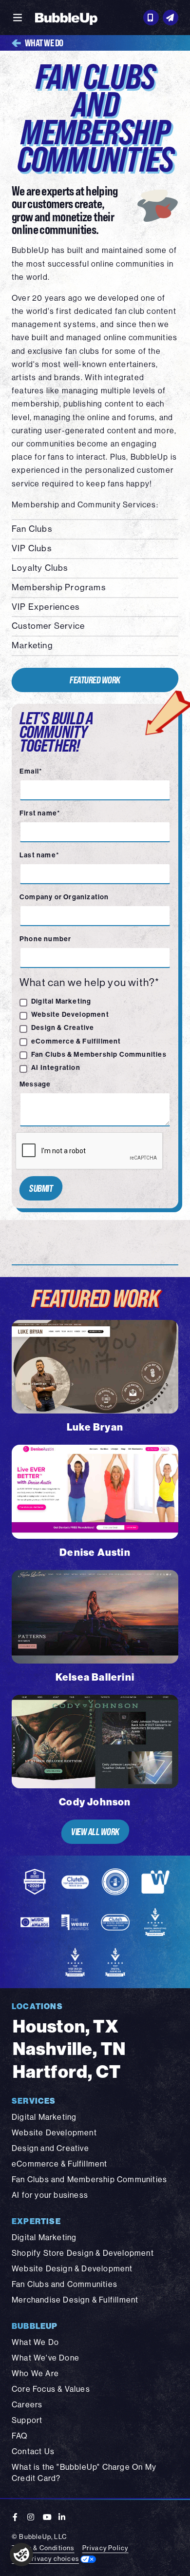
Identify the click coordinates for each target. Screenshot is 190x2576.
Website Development (70, 1015)
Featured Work (95, 680)
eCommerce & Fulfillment (76, 1041)
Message (35, 1084)
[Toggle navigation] (18, 18)
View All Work (95, 1831)
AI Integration (56, 1068)
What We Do (44, 43)
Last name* (39, 855)
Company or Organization (64, 897)
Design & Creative (63, 1028)
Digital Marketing (61, 1001)
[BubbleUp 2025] (66, 18)
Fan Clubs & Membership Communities (99, 1055)
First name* (40, 813)
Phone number (45, 939)
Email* (31, 771)
